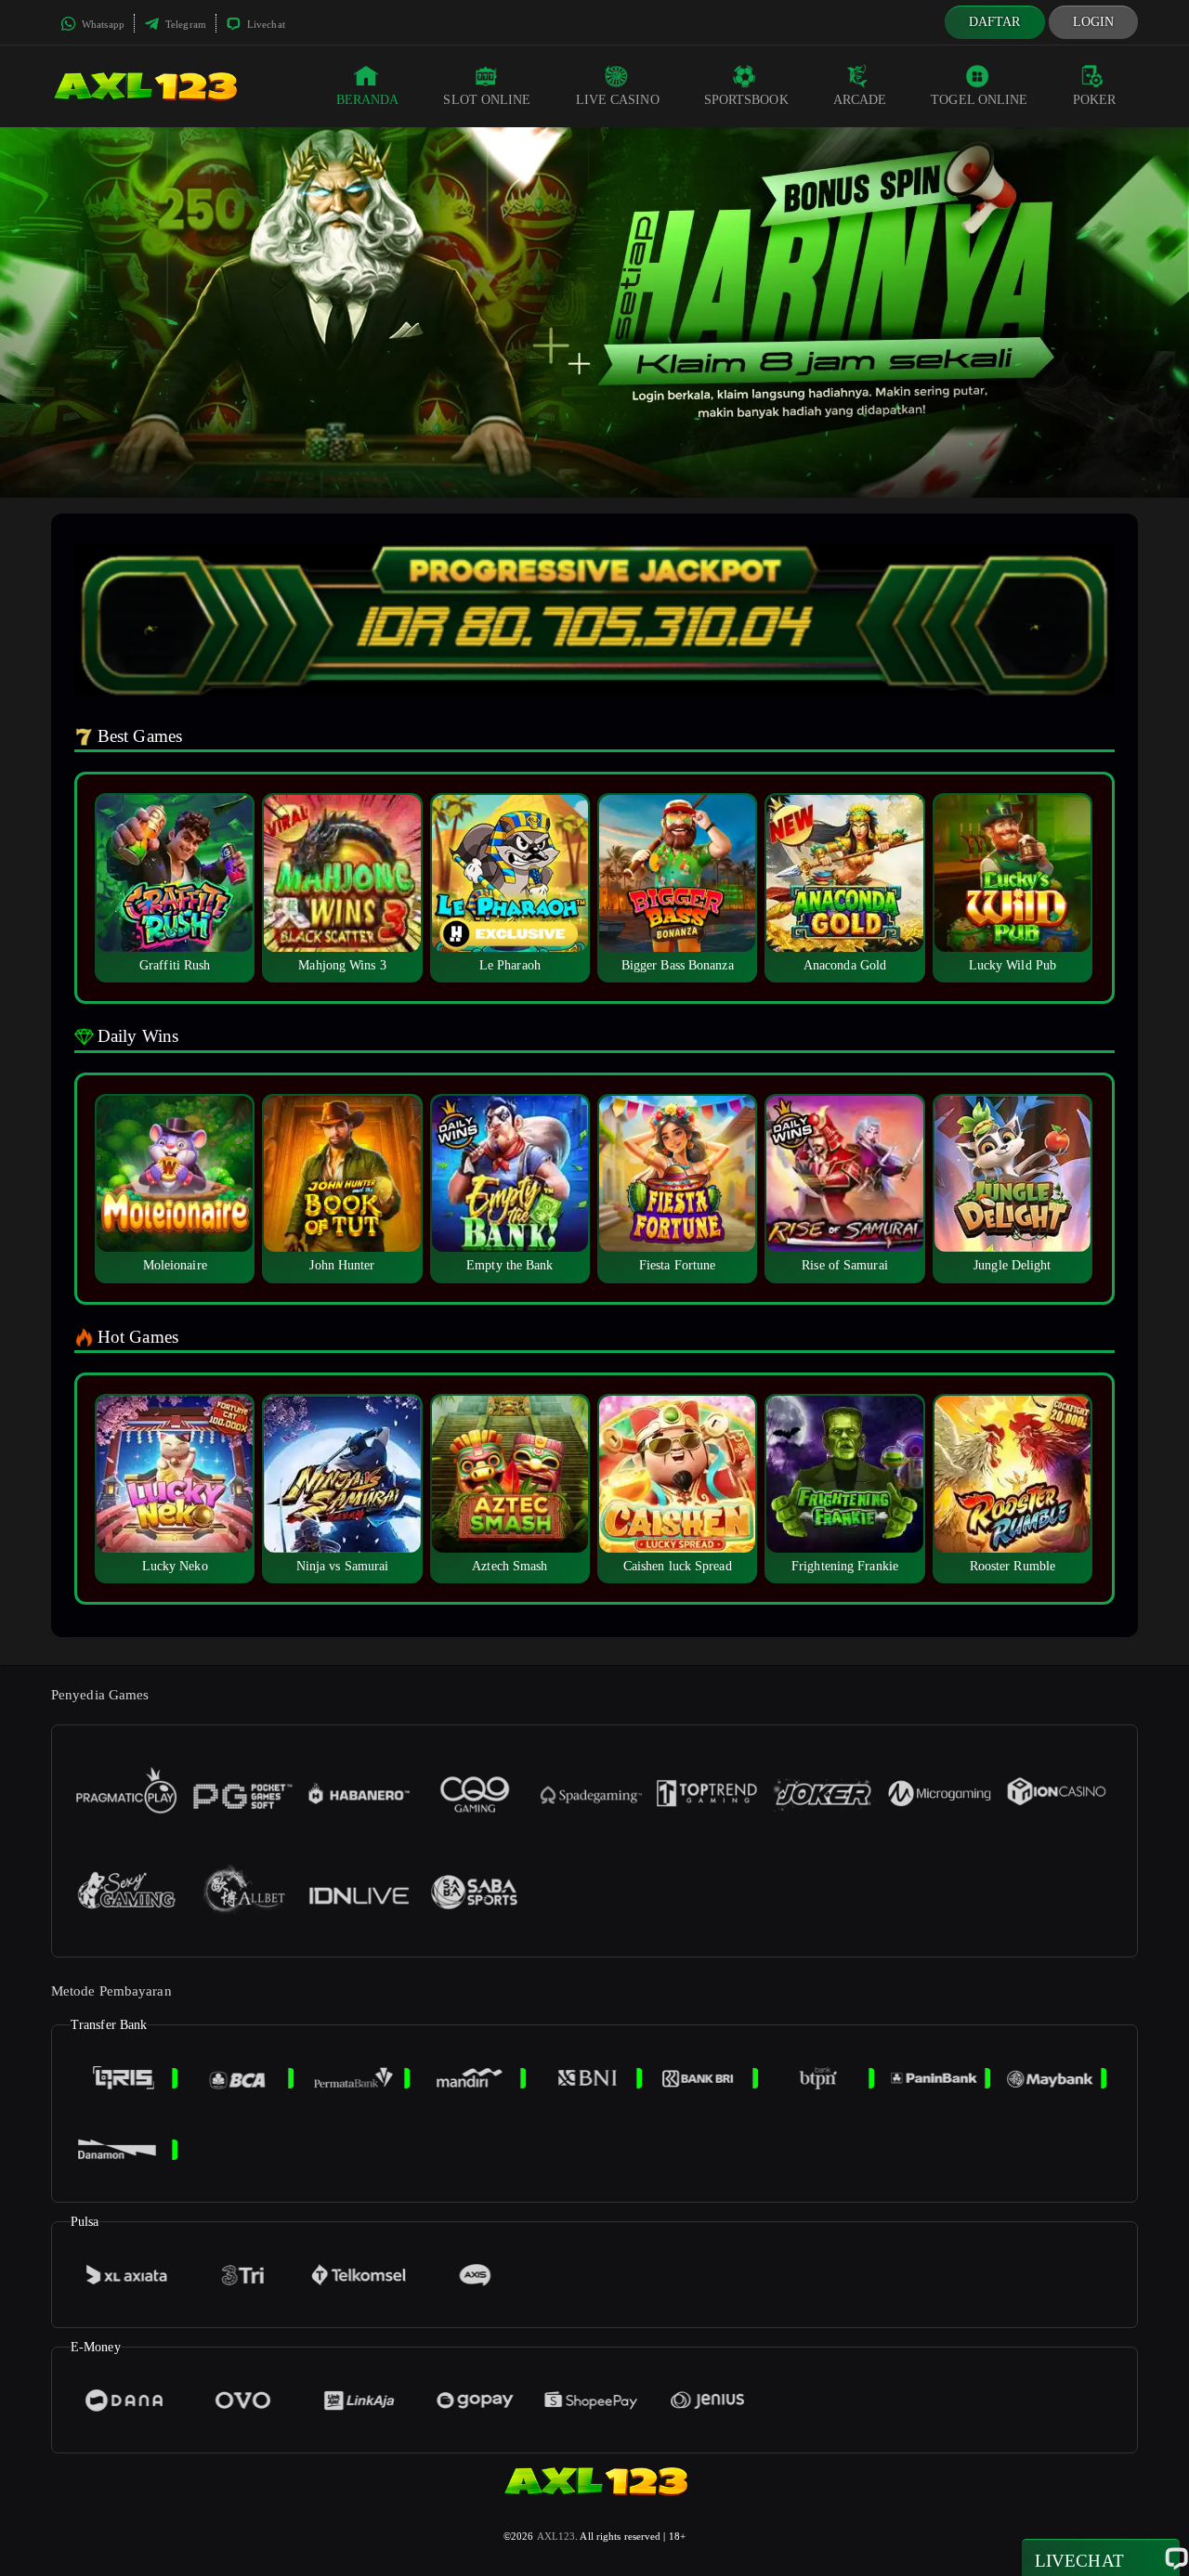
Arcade (860, 100)
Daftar (995, 22)
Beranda (368, 100)
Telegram (184, 24)
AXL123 (556, 2536)
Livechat (265, 24)
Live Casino (618, 100)
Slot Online (487, 100)
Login (1094, 22)
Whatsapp (102, 24)
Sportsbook (746, 100)
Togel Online (979, 100)
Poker (1095, 100)
